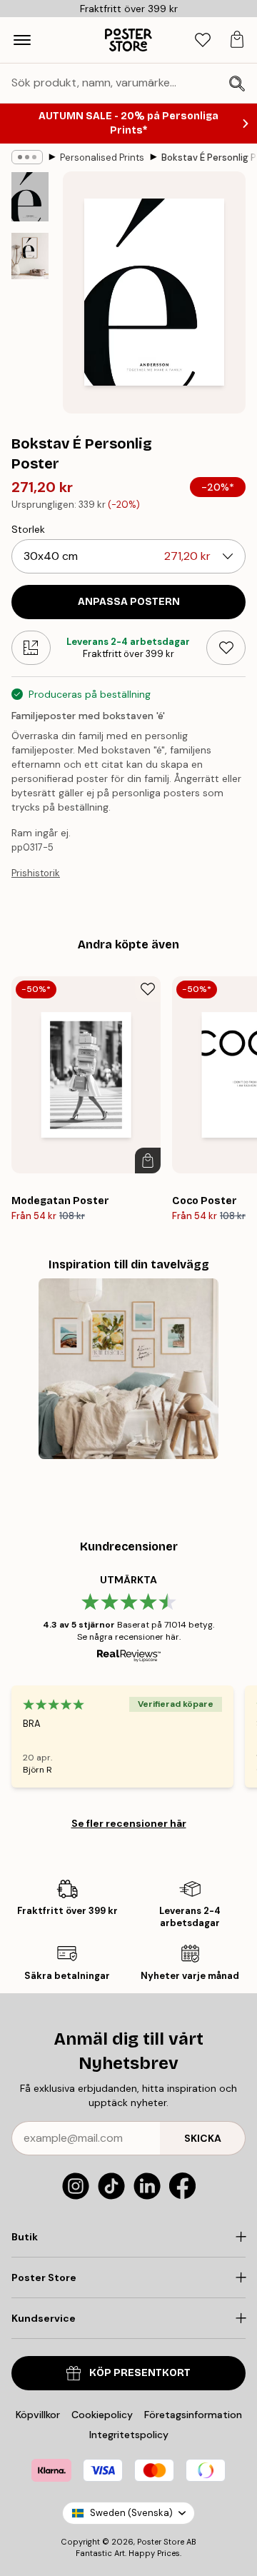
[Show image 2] (30, 256)
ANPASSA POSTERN (129, 602)
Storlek (28, 529)
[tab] (203, 40)
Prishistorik (36, 873)
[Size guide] (31, 648)
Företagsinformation (193, 2415)
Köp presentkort (140, 2373)
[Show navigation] (22, 40)
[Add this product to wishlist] (226, 648)
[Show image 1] (30, 197)
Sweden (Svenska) (131, 2513)
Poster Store (161, 2542)
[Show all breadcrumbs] (27, 157)
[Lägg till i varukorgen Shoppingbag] (148, 1161)
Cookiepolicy (102, 2415)
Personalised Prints (102, 157)
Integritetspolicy (129, 2435)
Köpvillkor (38, 2415)
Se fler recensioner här (129, 1823)
